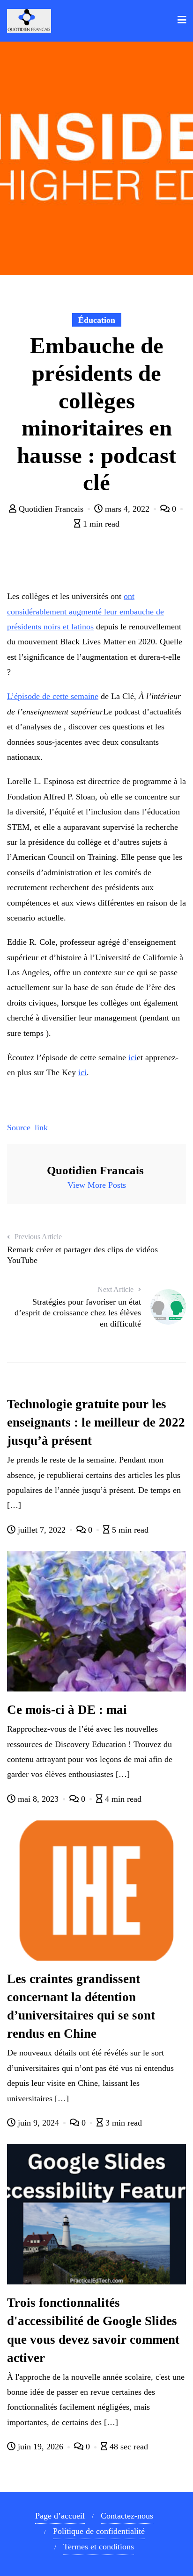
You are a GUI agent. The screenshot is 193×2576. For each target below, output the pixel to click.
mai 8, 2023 (38, 1799)
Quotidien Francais (51, 509)
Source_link (27, 1127)
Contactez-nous (127, 2516)
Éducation (97, 320)
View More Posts (97, 1185)
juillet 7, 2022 (42, 1530)
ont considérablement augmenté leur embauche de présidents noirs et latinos (85, 611)
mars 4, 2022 (127, 509)
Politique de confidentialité (99, 2531)
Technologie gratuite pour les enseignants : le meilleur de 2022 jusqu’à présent (96, 1422)
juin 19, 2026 (41, 2447)
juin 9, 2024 (38, 2123)
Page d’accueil (60, 2516)
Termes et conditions (99, 2547)
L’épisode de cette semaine (53, 696)
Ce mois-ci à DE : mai (67, 1710)
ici (133, 1057)
